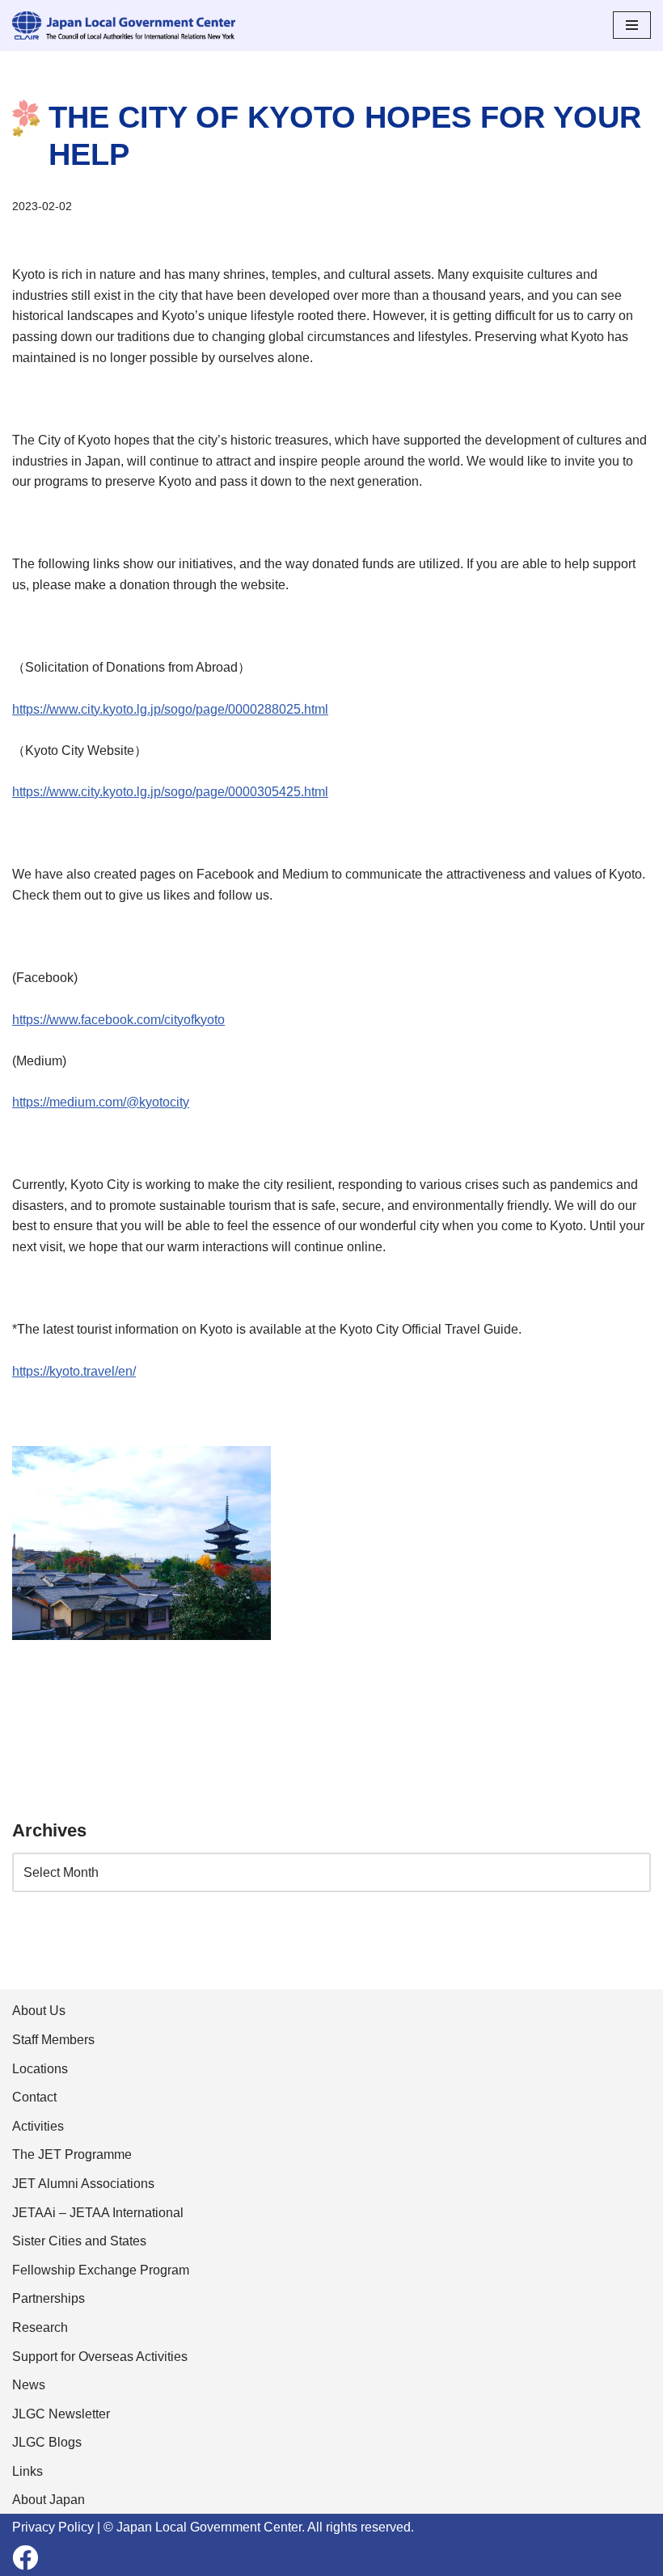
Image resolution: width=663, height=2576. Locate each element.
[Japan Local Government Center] (124, 25)
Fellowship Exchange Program (101, 2270)
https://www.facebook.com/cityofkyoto (118, 1020)
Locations (40, 2069)
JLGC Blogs (47, 2442)
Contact (34, 2097)
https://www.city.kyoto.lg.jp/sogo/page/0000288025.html (170, 709)
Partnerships (49, 2298)
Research (40, 2327)
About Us (39, 2011)
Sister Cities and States (79, 2241)
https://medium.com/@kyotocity (101, 1102)
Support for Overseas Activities (100, 2357)
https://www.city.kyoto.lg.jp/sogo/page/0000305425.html (170, 792)
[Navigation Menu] (632, 25)
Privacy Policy (53, 2527)
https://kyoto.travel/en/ (74, 1371)
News (29, 2385)
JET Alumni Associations (83, 2184)
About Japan (49, 2500)
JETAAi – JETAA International (98, 2213)
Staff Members (53, 2040)
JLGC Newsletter (61, 2414)
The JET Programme (72, 2154)
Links (27, 2471)
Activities (38, 2126)
